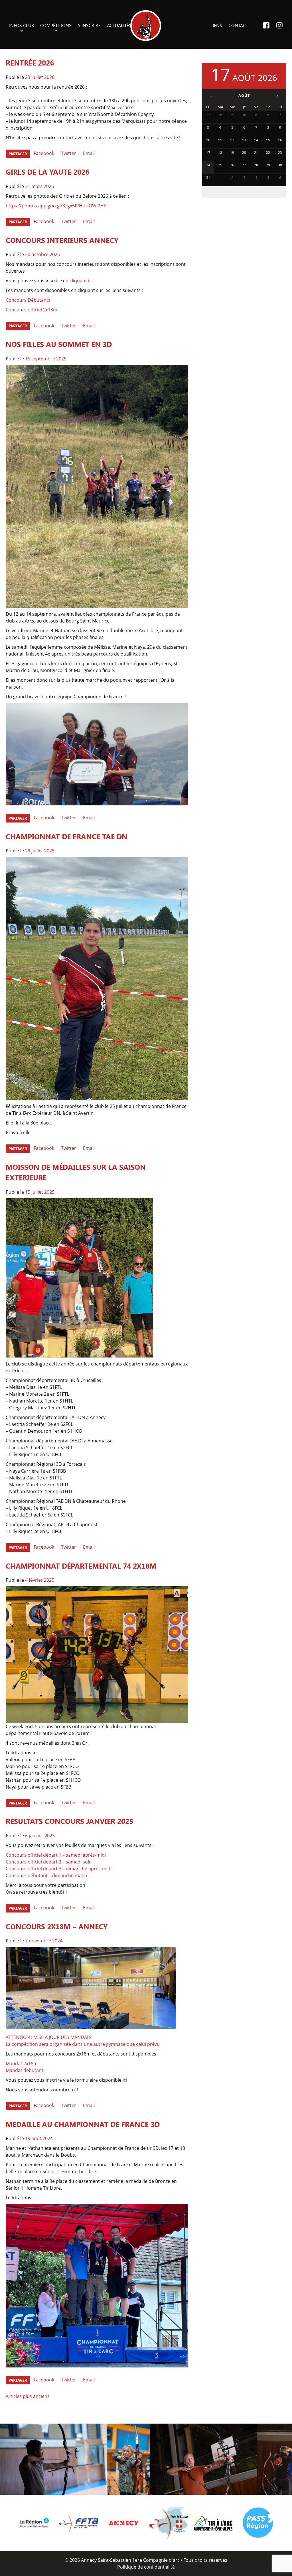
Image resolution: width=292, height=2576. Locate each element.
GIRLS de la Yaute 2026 (47, 172)
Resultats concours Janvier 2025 (69, 1821)
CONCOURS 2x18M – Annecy (57, 1926)
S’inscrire (89, 25)
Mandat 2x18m (22, 2063)
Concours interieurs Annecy (62, 240)
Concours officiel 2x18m (32, 310)
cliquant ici (81, 281)
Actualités (119, 25)
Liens (216, 25)
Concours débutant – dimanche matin (46, 1875)
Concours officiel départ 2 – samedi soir (48, 1862)
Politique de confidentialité (146, 2567)
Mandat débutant (25, 2070)
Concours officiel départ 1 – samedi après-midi (56, 1855)
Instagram (279, 25)
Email (89, 153)
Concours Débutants (28, 300)
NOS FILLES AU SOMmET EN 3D (59, 344)
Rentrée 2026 (30, 63)
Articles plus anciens (28, 2396)
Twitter (69, 153)
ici (125, 2080)
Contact (238, 25)
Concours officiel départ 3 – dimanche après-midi (59, 1869)
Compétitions (56, 25)
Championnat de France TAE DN (67, 836)
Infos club (22, 25)
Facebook (266, 25)
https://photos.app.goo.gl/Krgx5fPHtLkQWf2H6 (56, 206)
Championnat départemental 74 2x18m (81, 1566)
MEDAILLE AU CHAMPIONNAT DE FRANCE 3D (83, 2124)
